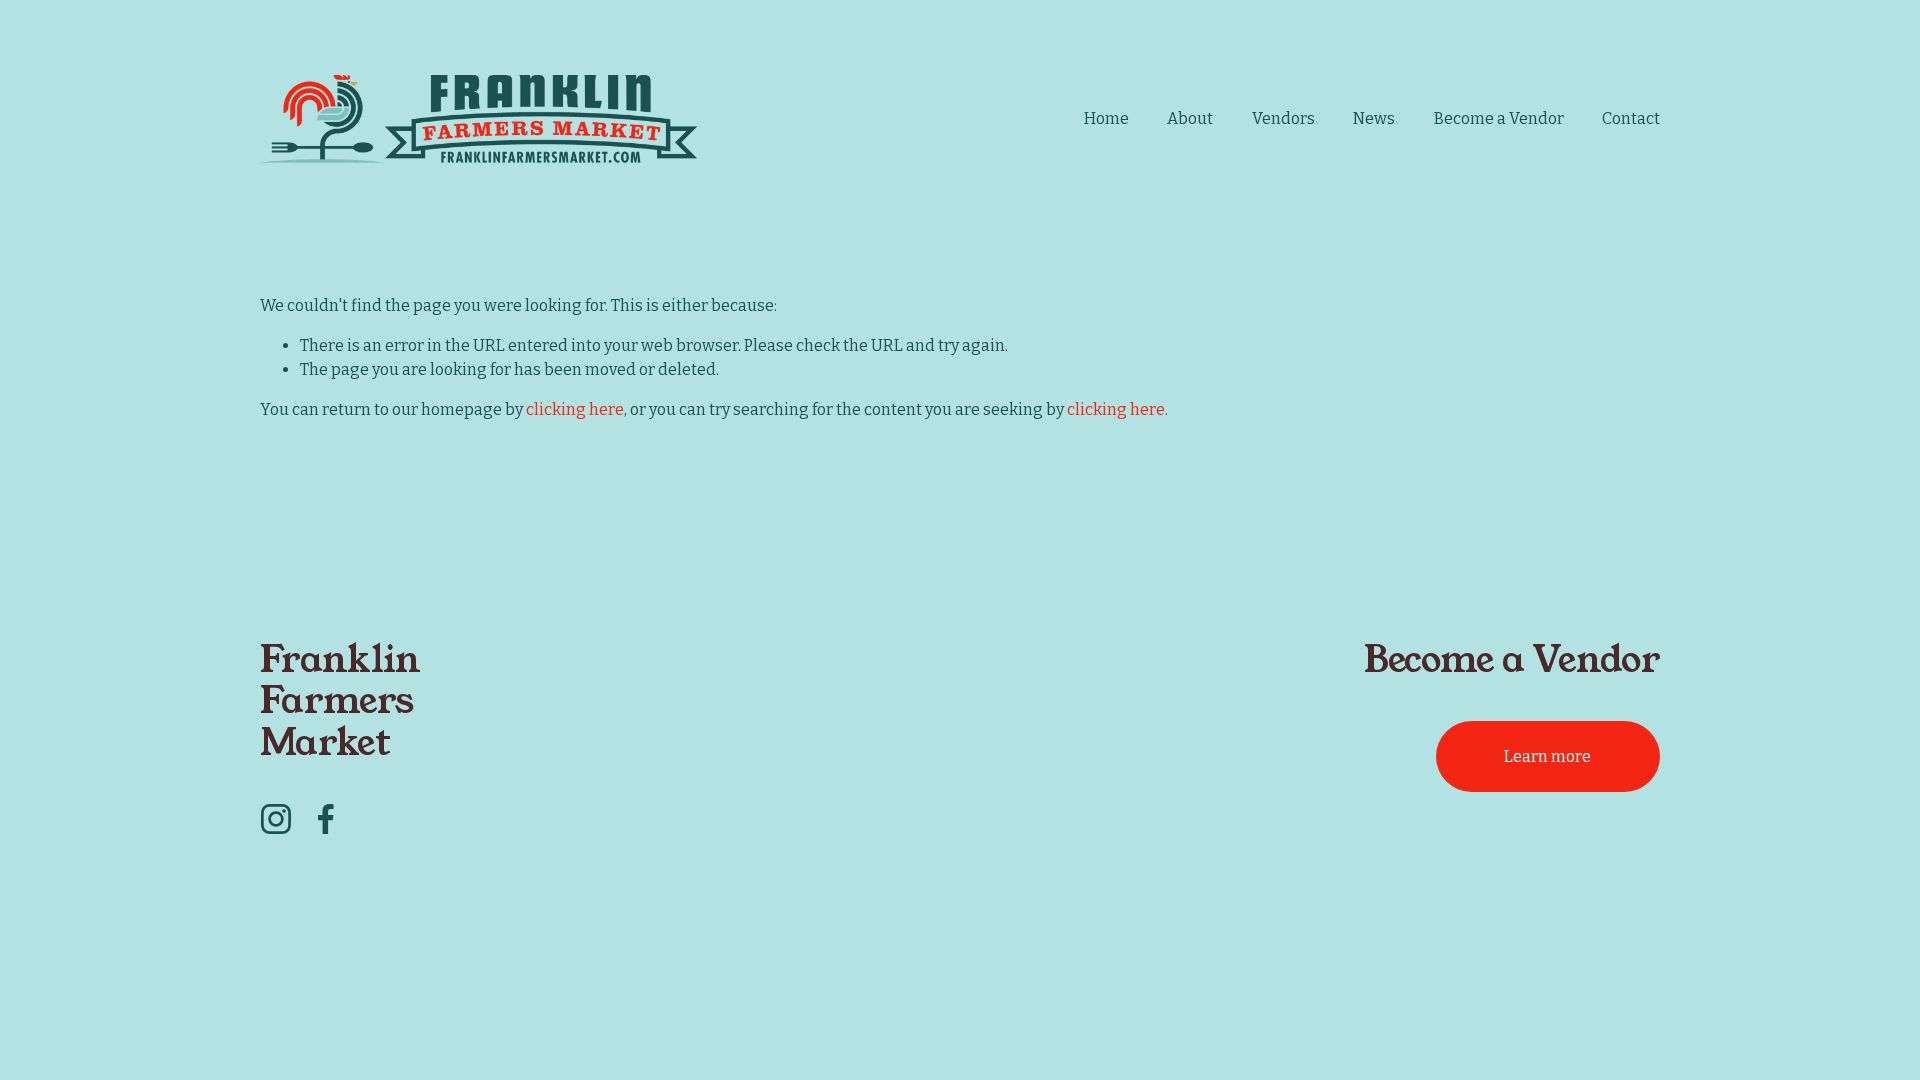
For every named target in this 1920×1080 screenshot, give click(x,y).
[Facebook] (326, 819)
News (1374, 118)
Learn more (1547, 756)
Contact (1631, 118)
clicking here (575, 409)
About (1190, 118)
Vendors (1283, 118)
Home (1106, 118)
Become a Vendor (1499, 118)
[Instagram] (276, 819)
